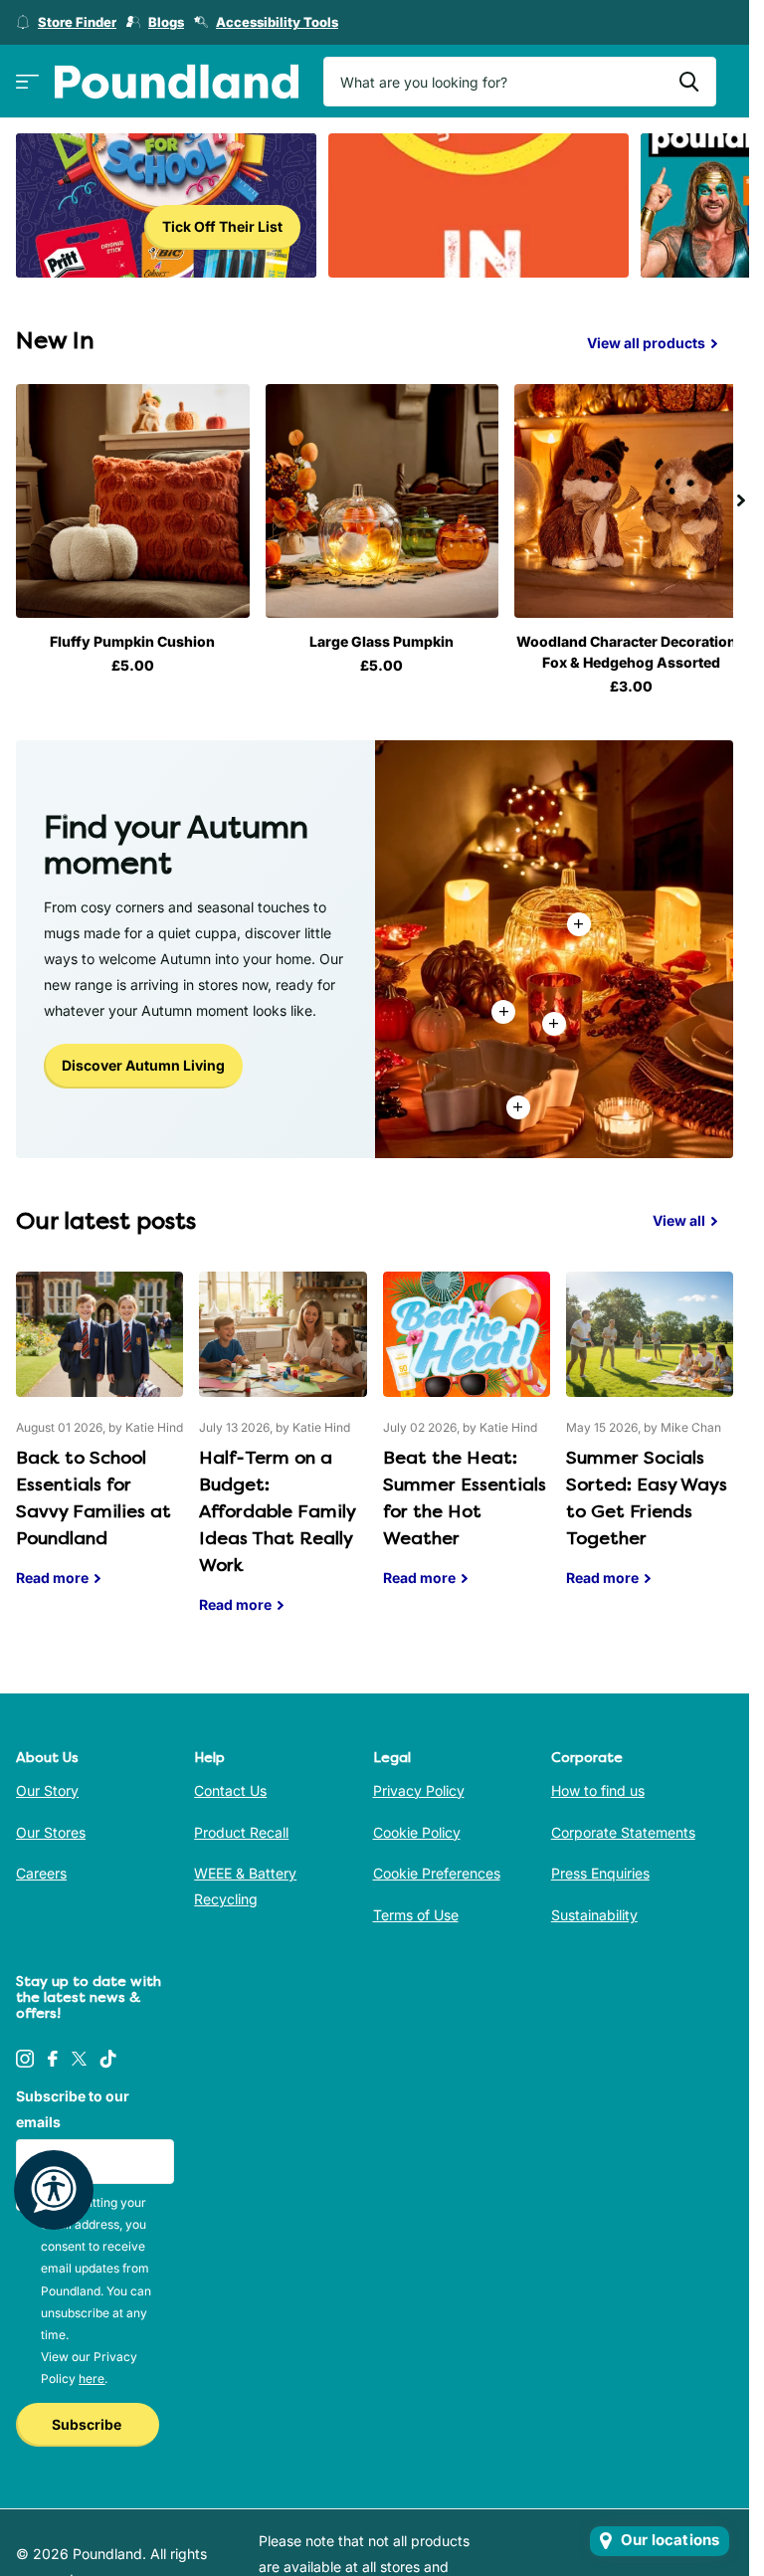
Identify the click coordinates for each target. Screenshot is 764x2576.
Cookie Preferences (437, 1868)
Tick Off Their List (222, 226)
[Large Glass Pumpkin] (375, 498)
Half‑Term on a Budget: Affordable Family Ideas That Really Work (283, 1453)
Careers (41, 1868)
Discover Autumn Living (143, 1060)
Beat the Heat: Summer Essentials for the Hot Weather (467, 1439)
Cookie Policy (417, 1827)
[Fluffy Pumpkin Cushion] (130, 498)
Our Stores (51, 1827)
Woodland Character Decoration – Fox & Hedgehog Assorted (619, 647)
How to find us (598, 1785)
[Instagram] (25, 2054)
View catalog (27, 82)
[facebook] (53, 2054)
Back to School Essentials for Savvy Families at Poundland (99, 1439)
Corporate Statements (623, 1827)
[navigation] (741, 498)
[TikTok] (108, 2054)
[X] (79, 2054)
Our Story (47, 1785)
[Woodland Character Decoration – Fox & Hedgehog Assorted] (619, 498)
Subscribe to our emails (73, 2104)
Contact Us (230, 1785)
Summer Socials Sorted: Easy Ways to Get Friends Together (650, 1439)
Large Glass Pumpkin (375, 636)
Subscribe (88, 2419)
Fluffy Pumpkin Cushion (130, 636)
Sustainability (594, 1910)
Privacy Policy (419, 1785)
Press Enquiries (600, 1868)
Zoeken (689, 82)
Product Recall (241, 1827)
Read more (554, 1019)
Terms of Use (416, 1910)
